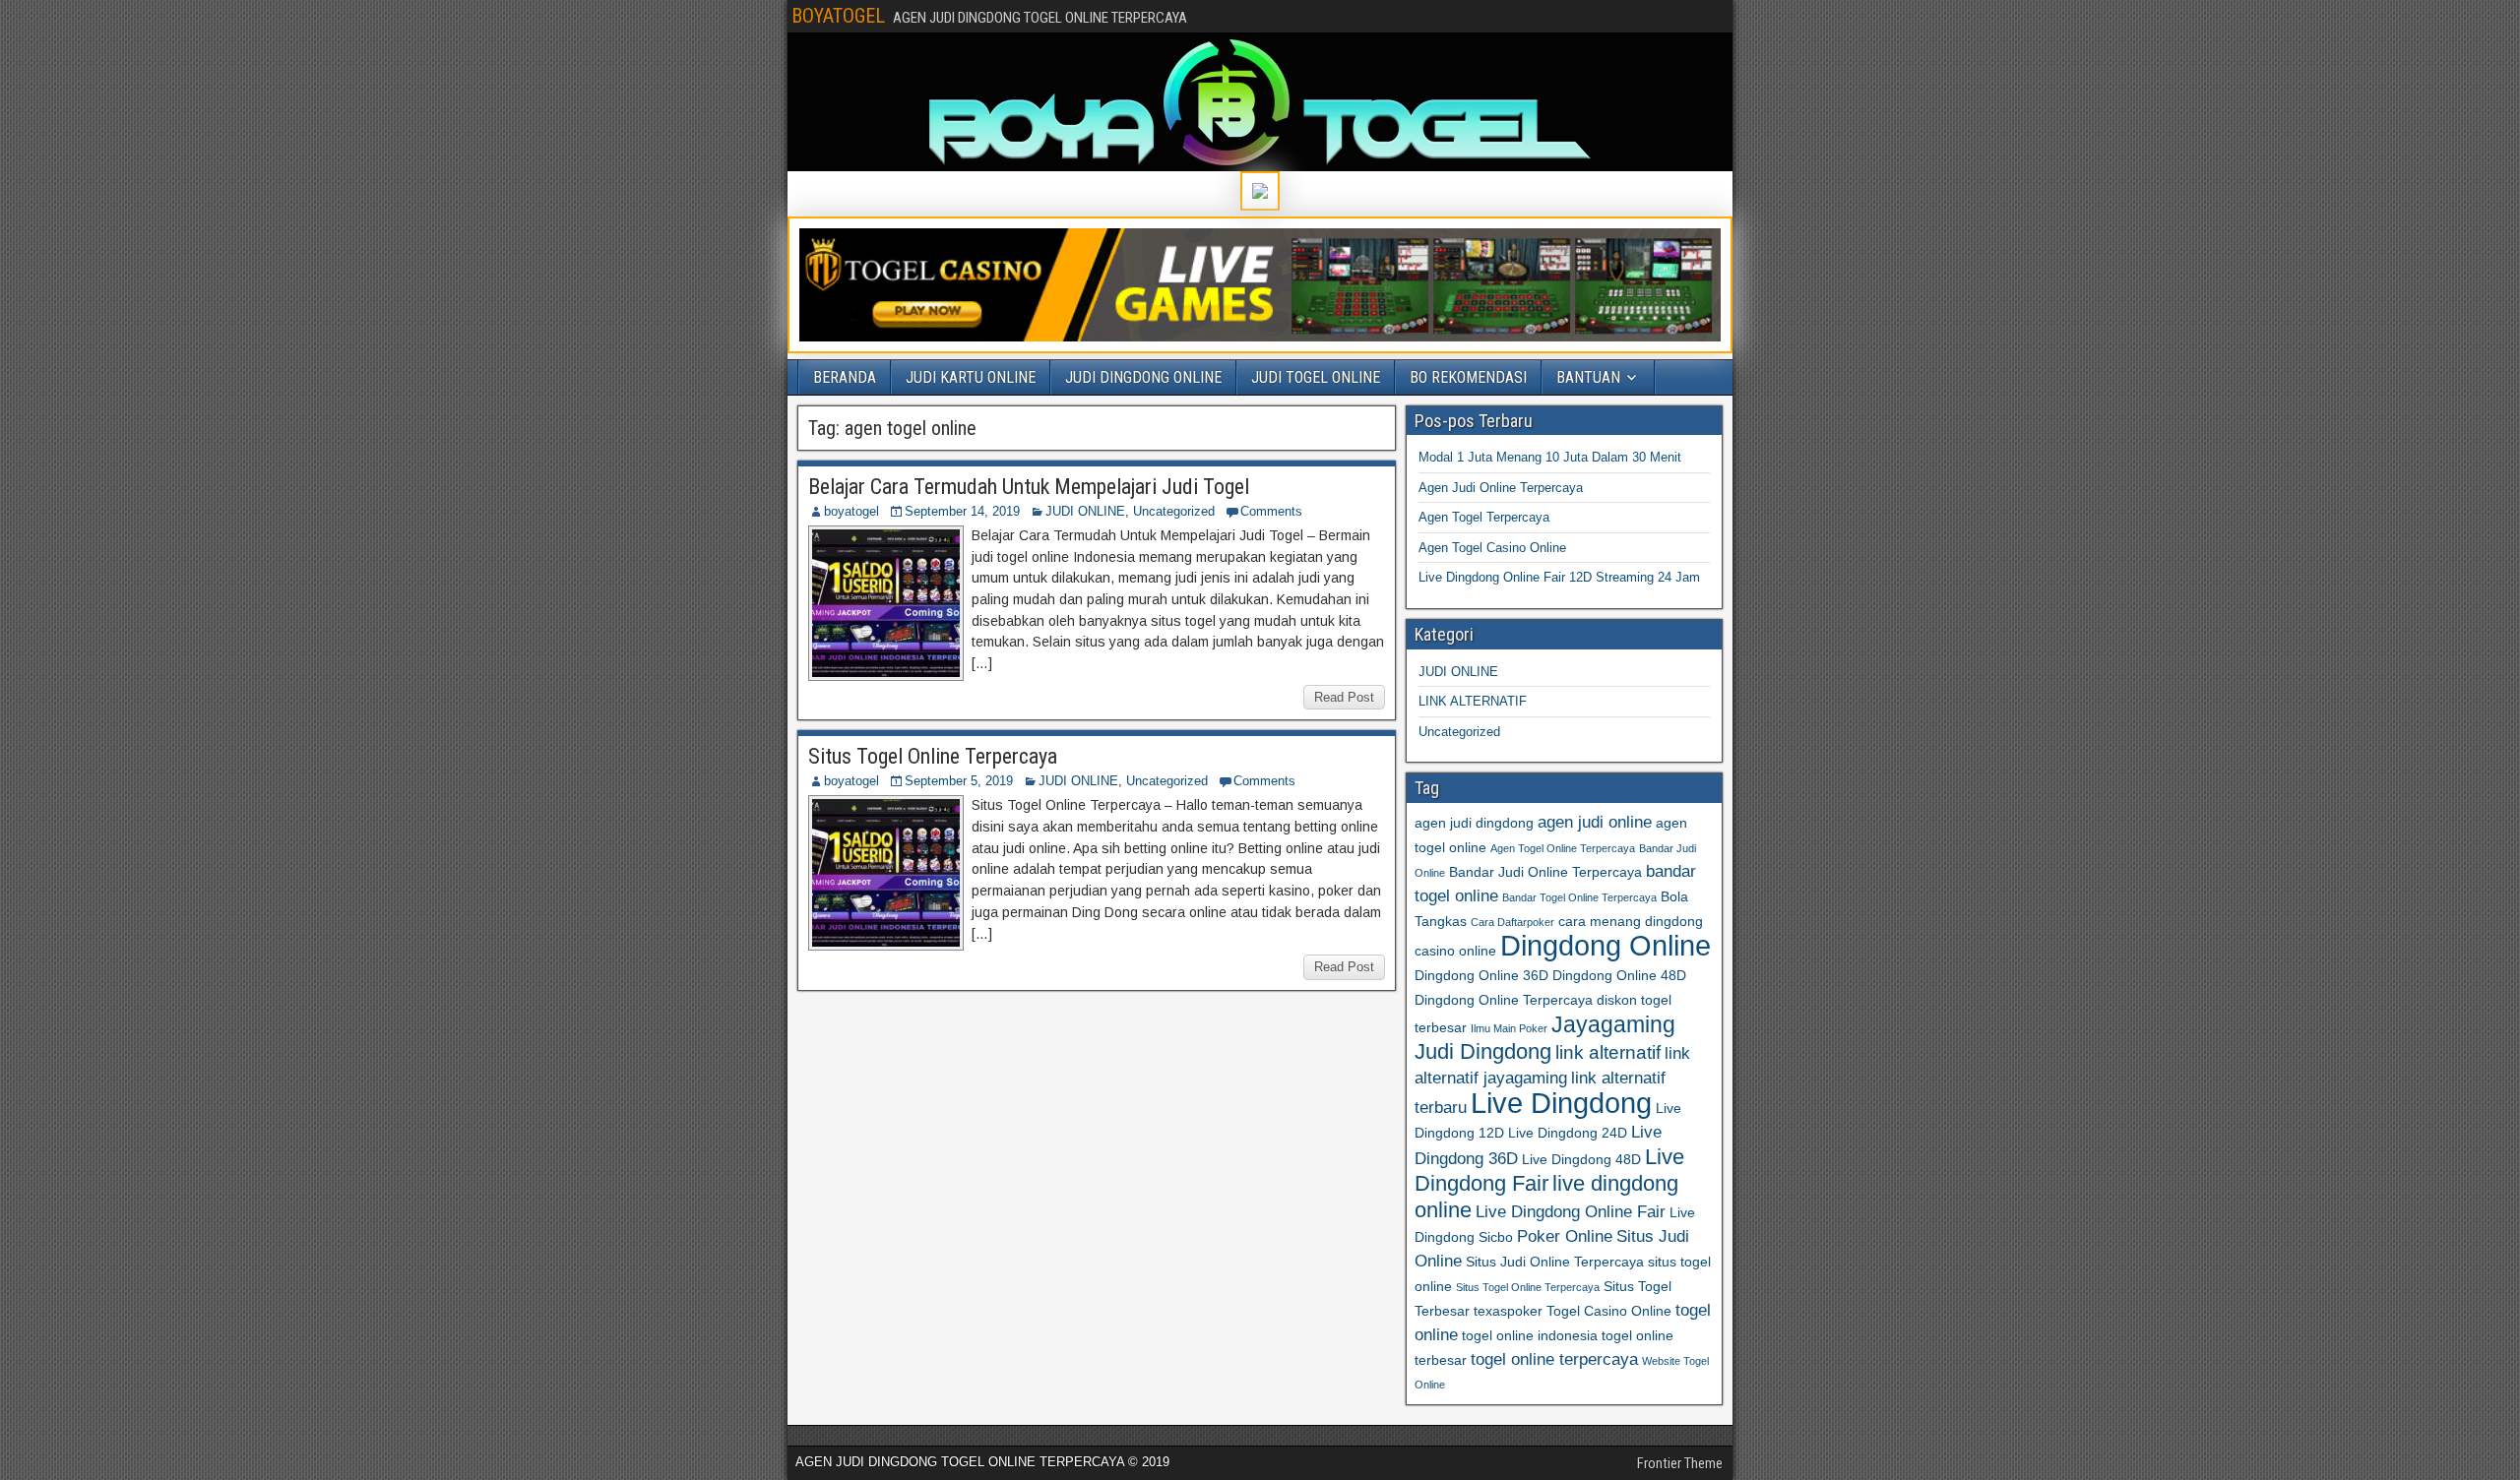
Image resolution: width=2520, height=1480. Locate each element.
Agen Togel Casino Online (1492, 548)
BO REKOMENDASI (1468, 377)
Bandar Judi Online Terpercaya (1545, 872)
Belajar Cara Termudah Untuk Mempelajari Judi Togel (1029, 487)
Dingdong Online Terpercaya (1504, 1000)
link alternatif (1608, 1052)
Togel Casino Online (1609, 1311)
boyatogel (851, 511)
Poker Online (1565, 1236)
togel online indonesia (1530, 1335)
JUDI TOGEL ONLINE (1316, 377)
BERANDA (845, 377)
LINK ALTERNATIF (1473, 701)
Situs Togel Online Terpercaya (933, 756)
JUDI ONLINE (1085, 511)
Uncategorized (1174, 511)
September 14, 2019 (962, 511)
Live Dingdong (1561, 1103)
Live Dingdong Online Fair (1571, 1212)
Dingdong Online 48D (1619, 975)
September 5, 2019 (959, 781)
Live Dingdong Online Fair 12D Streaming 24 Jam (1559, 577)
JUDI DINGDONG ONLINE (1143, 377)
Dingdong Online (1606, 946)
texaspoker (1508, 1311)
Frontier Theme (1680, 1463)
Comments (1271, 511)
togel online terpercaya (1554, 1359)
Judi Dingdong (1483, 1051)
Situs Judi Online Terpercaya (1555, 1262)
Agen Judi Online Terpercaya (1501, 488)
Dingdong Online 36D (1481, 975)
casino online (1455, 951)
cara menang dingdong (1631, 921)
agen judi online (1595, 822)
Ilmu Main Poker (1509, 1028)
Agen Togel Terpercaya (1484, 517)
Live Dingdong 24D (1568, 1133)
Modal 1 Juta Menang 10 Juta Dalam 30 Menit (1550, 457)
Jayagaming (1613, 1024)
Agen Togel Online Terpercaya (1563, 848)
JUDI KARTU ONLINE (971, 377)
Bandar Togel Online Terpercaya (1579, 897)
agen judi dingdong (1474, 823)
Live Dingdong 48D (1581, 1159)
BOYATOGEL (838, 16)
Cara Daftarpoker (1512, 922)
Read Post (1344, 697)
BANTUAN (1588, 377)
